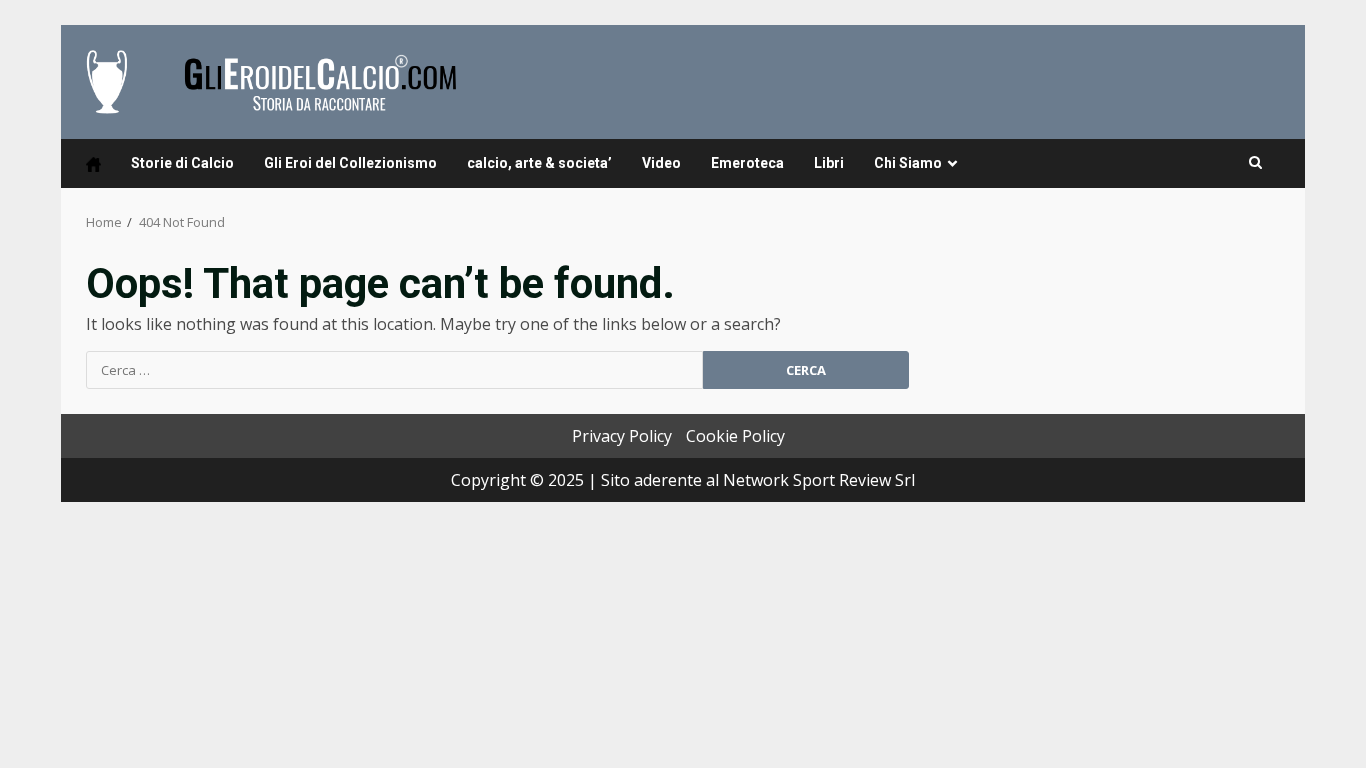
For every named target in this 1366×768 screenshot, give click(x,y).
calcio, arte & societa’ (539, 163)
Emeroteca (747, 163)
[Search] (1255, 163)
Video (661, 163)
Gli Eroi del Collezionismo (350, 163)
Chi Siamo (908, 163)
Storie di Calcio (182, 163)
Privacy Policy (622, 436)
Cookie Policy (735, 436)
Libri (829, 163)
